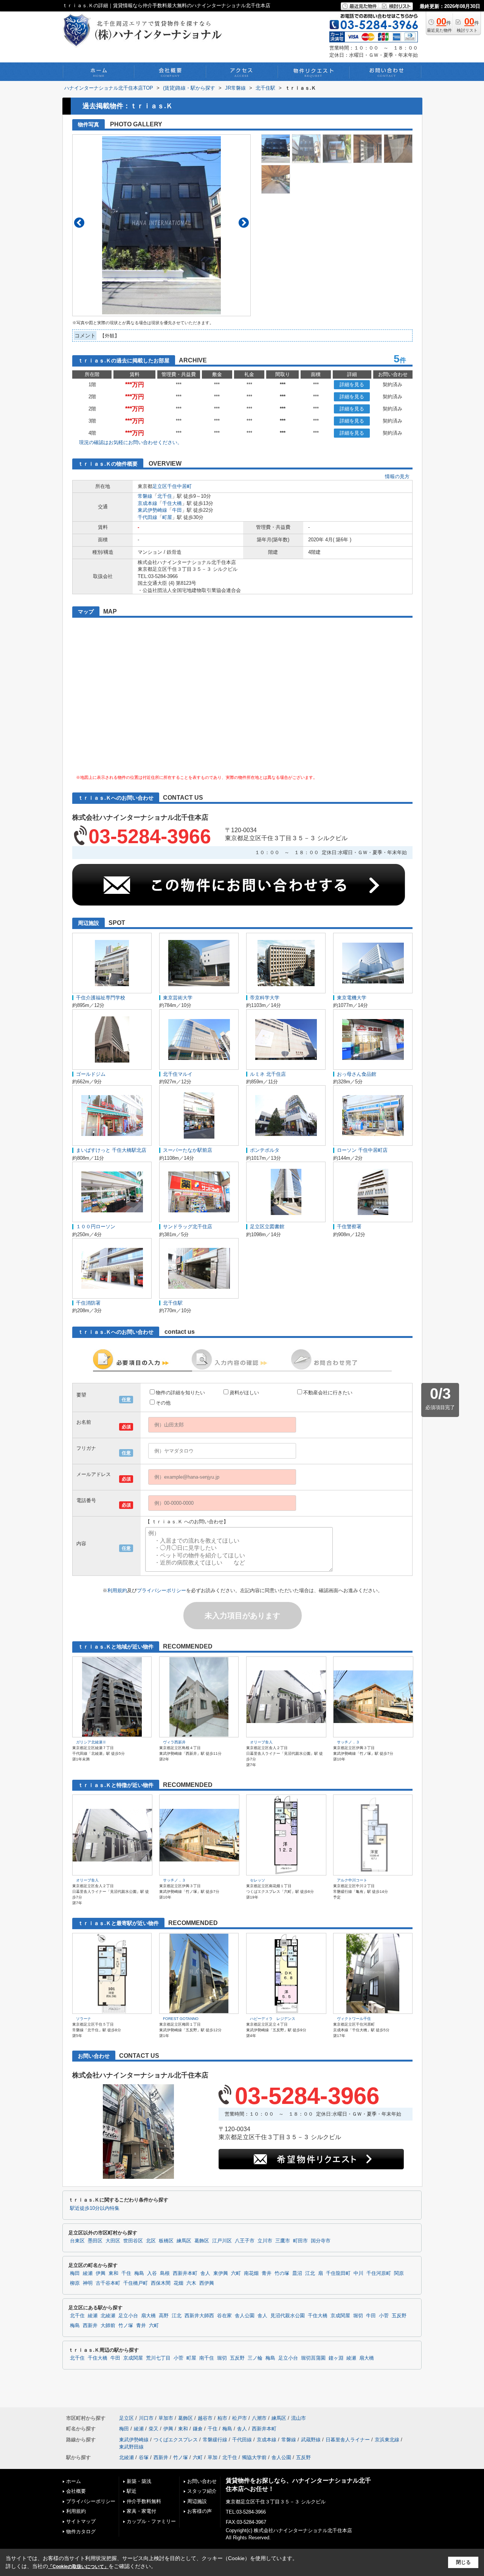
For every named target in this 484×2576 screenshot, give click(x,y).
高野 (164, 2316)
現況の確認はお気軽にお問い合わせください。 (131, 442)
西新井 (90, 2326)
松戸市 (240, 2418)
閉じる (463, 2562)
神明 (88, 2283)
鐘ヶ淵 (336, 2358)
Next (244, 223)
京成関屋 (340, 2316)
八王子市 (245, 2241)
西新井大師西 (199, 2316)
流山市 (299, 2418)
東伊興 (221, 2273)
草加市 (166, 2418)
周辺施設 (197, 2501)
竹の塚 (282, 2273)
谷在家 (224, 2316)
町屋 (167, 517)
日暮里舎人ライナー (348, 2440)
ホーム (74, 2481)
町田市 (300, 2241)
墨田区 (95, 2241)
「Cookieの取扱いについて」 (78, 2567)
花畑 (178, 2283)
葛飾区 (202, 2241)
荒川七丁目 (158, 2358)
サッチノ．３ (348, 1742)
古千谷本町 (108, 2283)
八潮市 (259, 2418)
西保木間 (161, 2283)
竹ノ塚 (126, 2326)
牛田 (177, 510)
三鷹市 (283, 2241)
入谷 (152, 2273)
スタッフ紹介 (202, 2491)
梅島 (139, 2273)
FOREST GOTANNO (181, 2019)
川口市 (146, 2418)
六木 (191, 2283)
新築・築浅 (139, 2481)
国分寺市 (321, 2241)
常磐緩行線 (215, 2440)
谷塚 (144, 2457)
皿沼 (297, 2273)
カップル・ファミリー (151, 2521)
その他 (163, 1403)
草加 (213, 2457)
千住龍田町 (338, 2273)
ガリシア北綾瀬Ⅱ (91, 1742)
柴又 (154, 2429)
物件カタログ (81, 2532)
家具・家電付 (141, 2511)
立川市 (265, 2241)
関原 (399, 2273)
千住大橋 (172, 503)
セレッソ (258, 1880)
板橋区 (166, 2241)
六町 (236, 2273)
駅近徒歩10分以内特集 (95, 2208)
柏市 (222, 2418)
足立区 (160, 486)
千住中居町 (179, 486)
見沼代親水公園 (288, 2316)
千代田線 (147, 517)
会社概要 (76, 2491)
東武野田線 (131, 2447)
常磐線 (145, 496)
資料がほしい (244, 1393)
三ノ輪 (255, 2358)
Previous (79, 223)
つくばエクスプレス (176, 2440)
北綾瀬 (108, 2316)
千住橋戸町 (136, 2283)
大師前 (108, 2326)
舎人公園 (245, 2316)
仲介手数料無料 (144, 2501)
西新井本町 (185, 2273)
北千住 (165, 496)
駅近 (132, 2491)
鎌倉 (198, 2429)
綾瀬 (88, 2273)
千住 (126, 2273)
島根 (165, 2273)
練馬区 (184, 2241)
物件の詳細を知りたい (180, 1393)
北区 (151, 2241)
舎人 (205, 2273)
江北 (310, 2273)
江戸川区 (222, 2241)
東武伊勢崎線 (152, 510)
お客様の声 (199, 2511)
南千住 (207, 2358)
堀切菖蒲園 (313, 2358)
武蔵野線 (311, 2440)
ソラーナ (84, 2019)
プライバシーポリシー (161, 1590)
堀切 (358, 2316)
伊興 (101, 2273)
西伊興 (207, 2283)
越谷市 (205, 2418)
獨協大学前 (254, 2457)
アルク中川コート (352, 1880)
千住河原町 (379, 2273)
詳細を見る (352, 385)
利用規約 (117, 1590)
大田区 (113, 2241)
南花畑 (251, 2273)
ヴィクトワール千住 (354, 2019)
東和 (113, 2273)
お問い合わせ (202, 2481)
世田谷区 (133, 2241)
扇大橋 (148, 2316)
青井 (267, 2273)
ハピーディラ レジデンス (273, 2019)
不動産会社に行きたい (328, 1393)
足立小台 (128, 2316)
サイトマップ (81, 2521)
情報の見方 (397, 476)
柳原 (75, 2283)
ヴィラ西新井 (174, 1742)
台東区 (77, 2241)
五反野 (399, 2316)
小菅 (384, 2316)
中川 (358, 2273)
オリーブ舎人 (261, 1742)
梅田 (75, 2273)
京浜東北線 (387, 2440)
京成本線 (147, 503)
